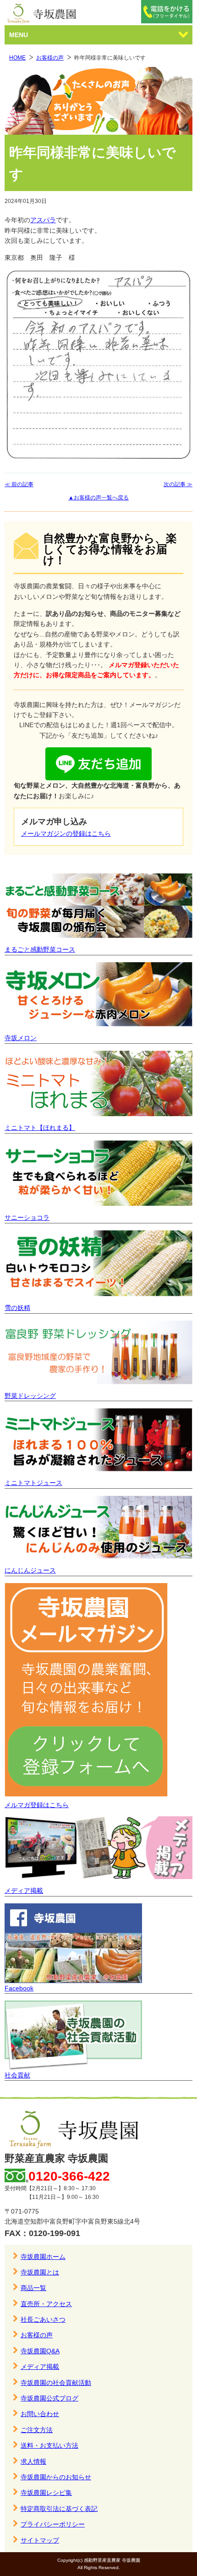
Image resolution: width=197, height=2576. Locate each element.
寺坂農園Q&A (40, 2351)
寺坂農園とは (40, 2272)
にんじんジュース (30, 1570)
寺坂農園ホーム (43, 2257)
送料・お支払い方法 (49, 2445)
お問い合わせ (40, 2414)
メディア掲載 (24, 1891)
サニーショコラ (27, 1217)
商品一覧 (33, 2288)
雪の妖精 (17, 1308)
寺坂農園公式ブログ (49, 2398)
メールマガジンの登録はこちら (66, 833)
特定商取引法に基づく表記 (59, 2509)
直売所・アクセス (46, 2304)
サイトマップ (40, 2540)
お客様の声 (50, 58)
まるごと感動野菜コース (40, 949)
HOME (17, 58)
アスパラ (43, 220)
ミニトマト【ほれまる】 (40, 1128)
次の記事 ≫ (178, 484)
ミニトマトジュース (33, 1483)
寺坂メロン (21, 1038)
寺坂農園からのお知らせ (56, 2477)
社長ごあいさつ (43, 2319)
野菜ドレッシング (30, 1396)
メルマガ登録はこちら (37, 1805)
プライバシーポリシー (53, 2524)
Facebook (19, 1988)
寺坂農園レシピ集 (46, 2493)
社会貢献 (17, 2075)
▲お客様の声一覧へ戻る (98, 498)
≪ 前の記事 (19, 484)
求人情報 (33, 2461)
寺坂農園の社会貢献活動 (56, 2383)
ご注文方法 (37, 2430)
